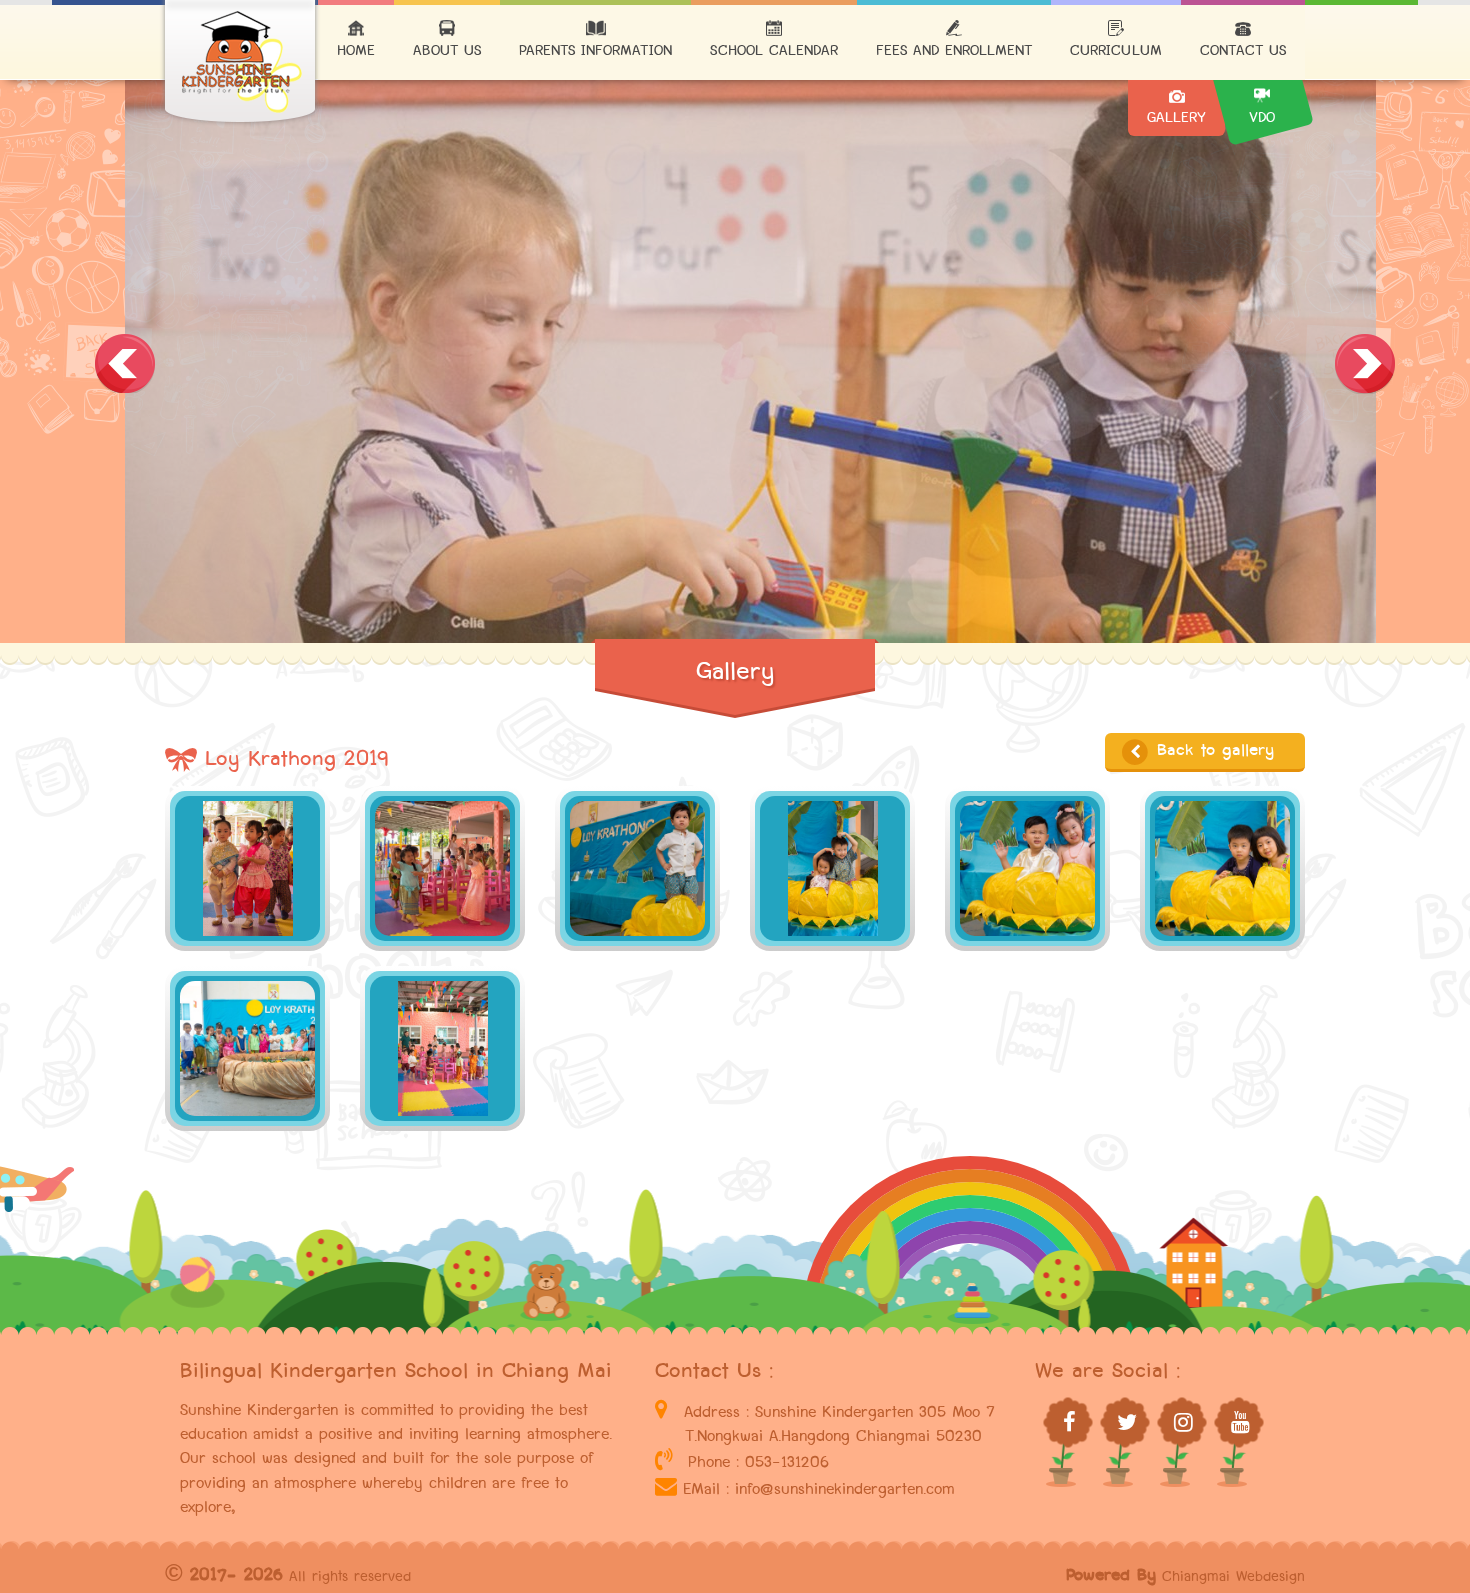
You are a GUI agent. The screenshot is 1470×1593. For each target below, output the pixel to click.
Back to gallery (1212, 751)
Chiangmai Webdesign (1233, 1576)
